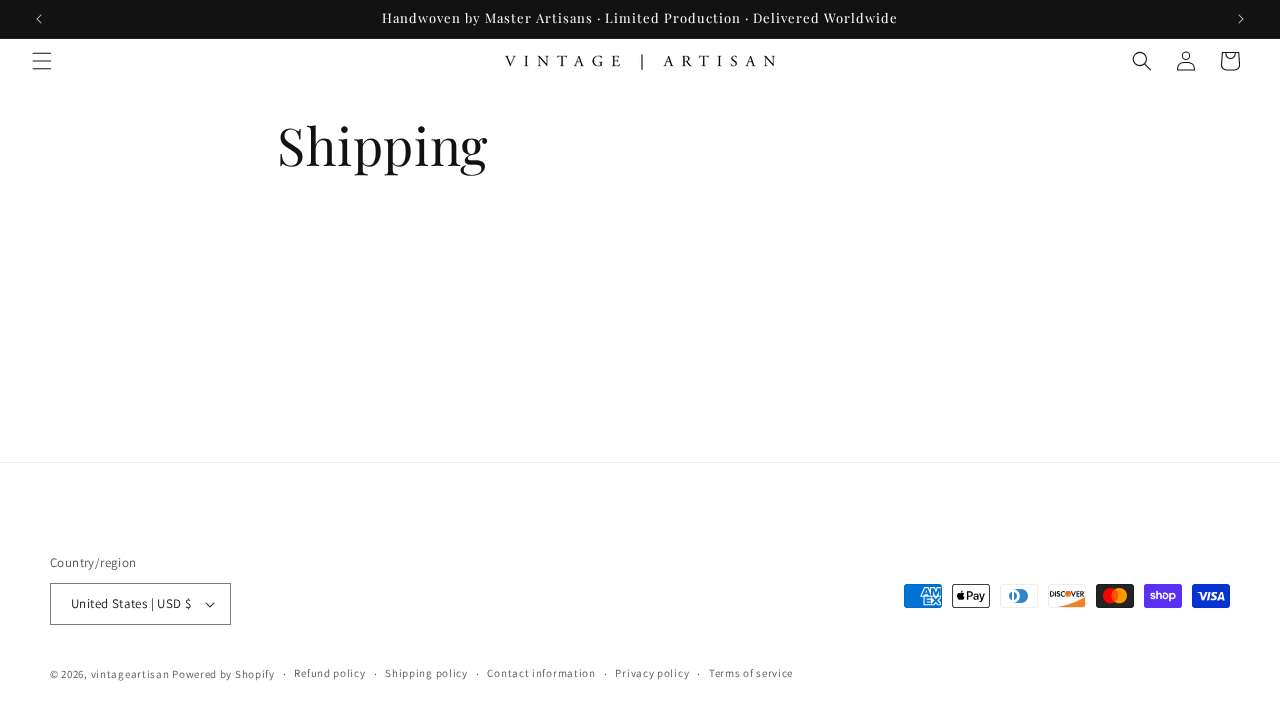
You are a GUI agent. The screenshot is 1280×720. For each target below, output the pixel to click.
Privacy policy (652, 673)
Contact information (541, 673)
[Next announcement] (1241, 19)
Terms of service (751, 673)
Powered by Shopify (223, 674)
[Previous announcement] (39, 19)
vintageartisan (130, 674)
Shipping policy (426, 673)
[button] (42, 61)
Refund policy (329, 673)
